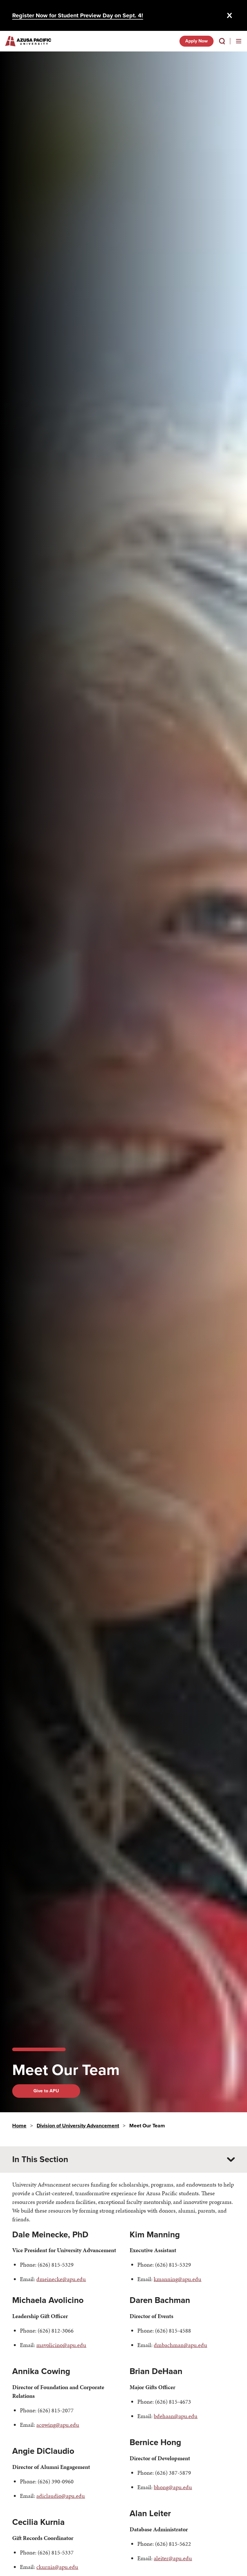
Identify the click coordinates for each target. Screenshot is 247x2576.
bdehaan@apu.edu (176, 2416)
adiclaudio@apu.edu (61, 2496)
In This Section (40, 2159)
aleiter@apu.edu (173, 2558)
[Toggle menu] (239, 41)
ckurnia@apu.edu (57, 2567)
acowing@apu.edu (58, 2425)
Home (19, 2126)
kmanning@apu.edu (178, 2279)
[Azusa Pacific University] (28, 41)
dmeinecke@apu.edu (61, 2279)
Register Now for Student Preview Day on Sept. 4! (78, 15)
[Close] (230, 15)
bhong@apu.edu (173, 2487)
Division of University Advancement (78, 2126)
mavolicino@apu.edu (61, 2345)
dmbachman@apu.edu (180, 2345)
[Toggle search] (222, 41)
